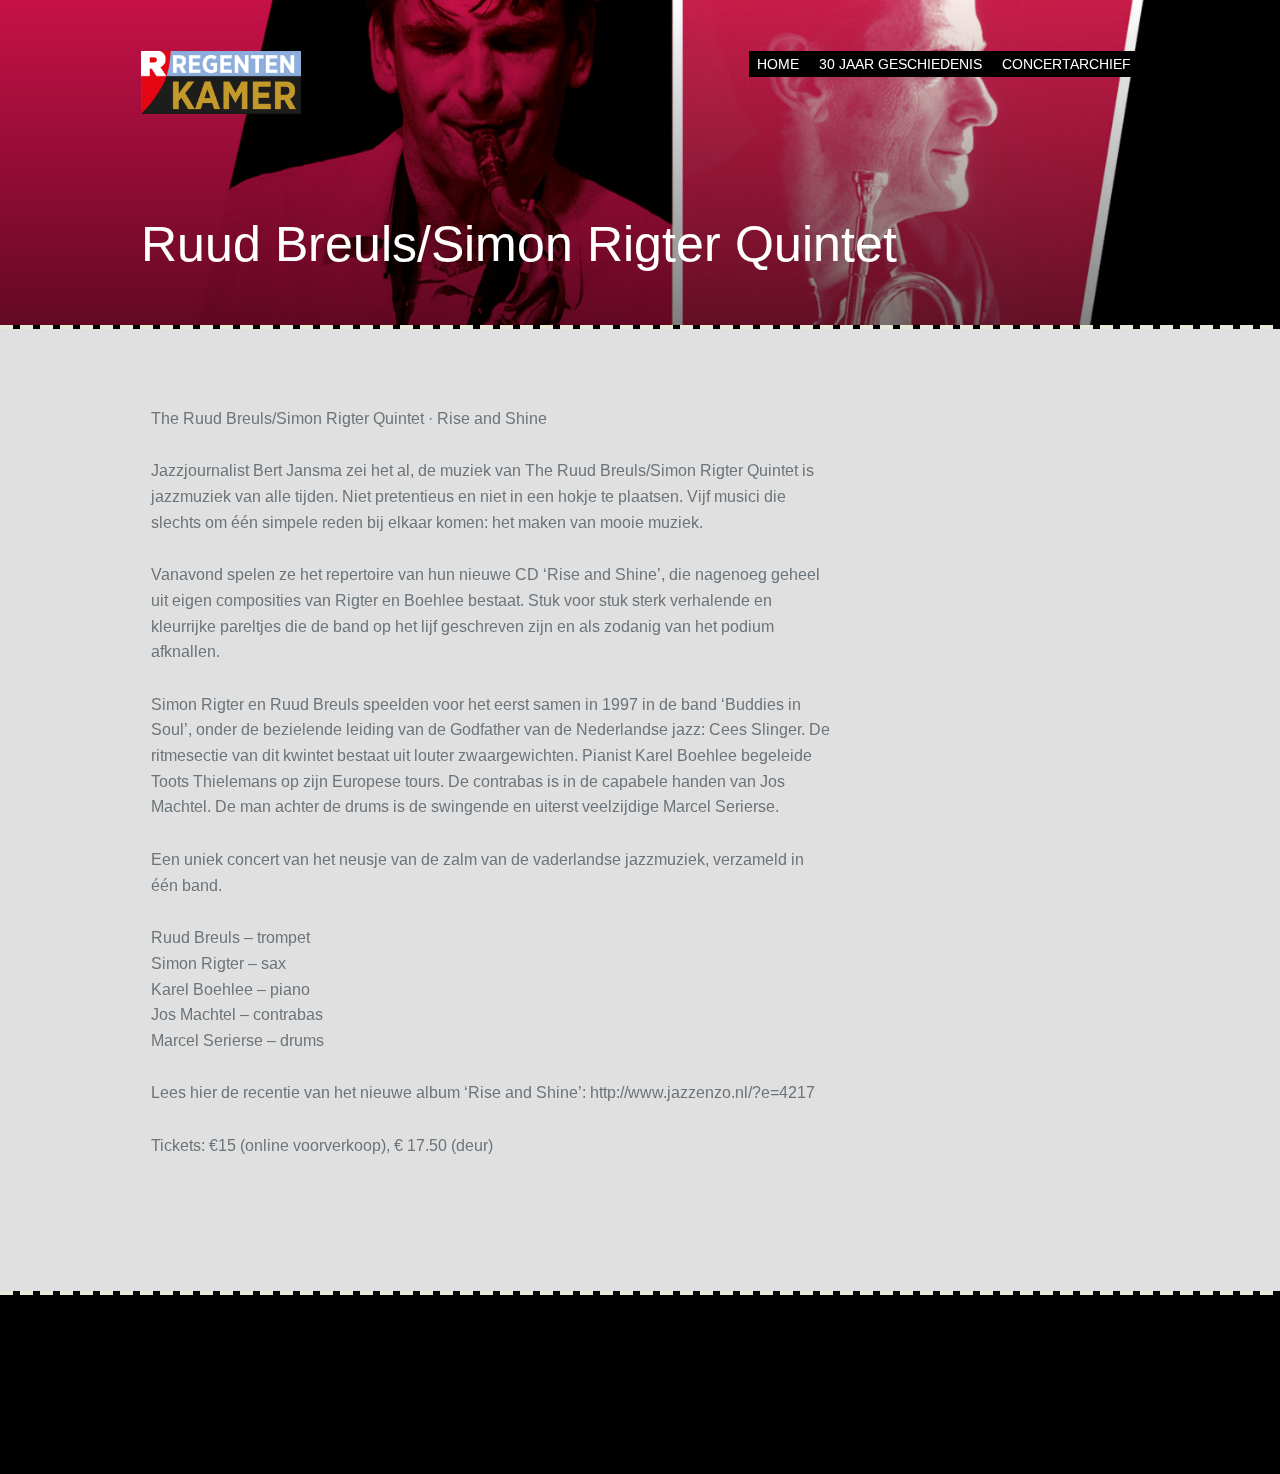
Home (778, 64)
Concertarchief (1066, 64)
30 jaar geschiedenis (900, 64)
